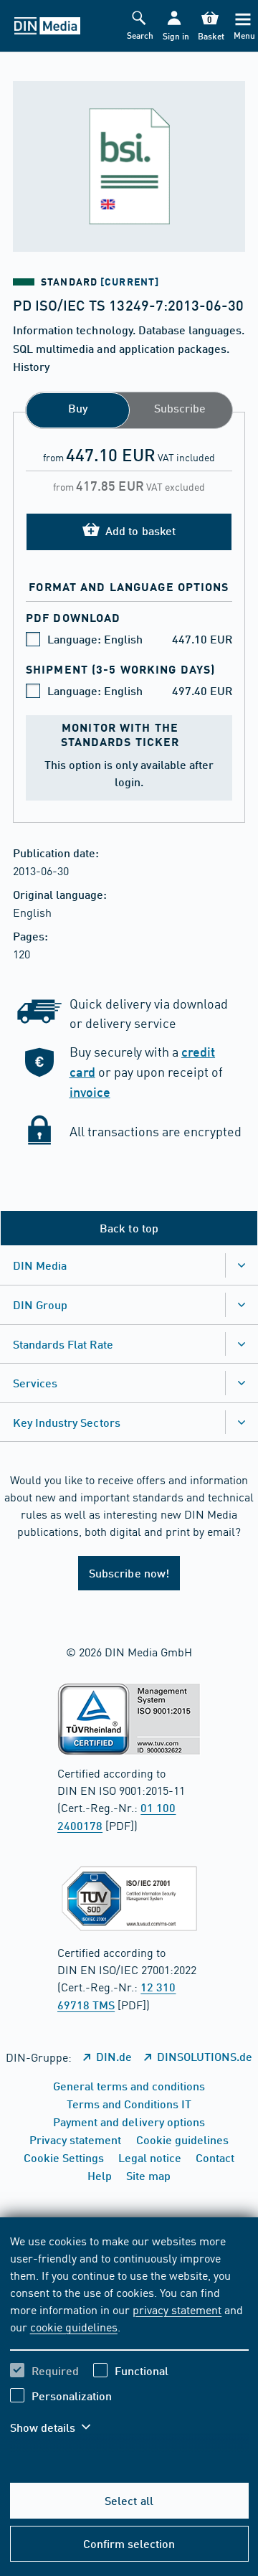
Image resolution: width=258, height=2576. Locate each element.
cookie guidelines (74, 2326)
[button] (175, 26)
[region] (129, 2343)
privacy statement (177, 2309)
